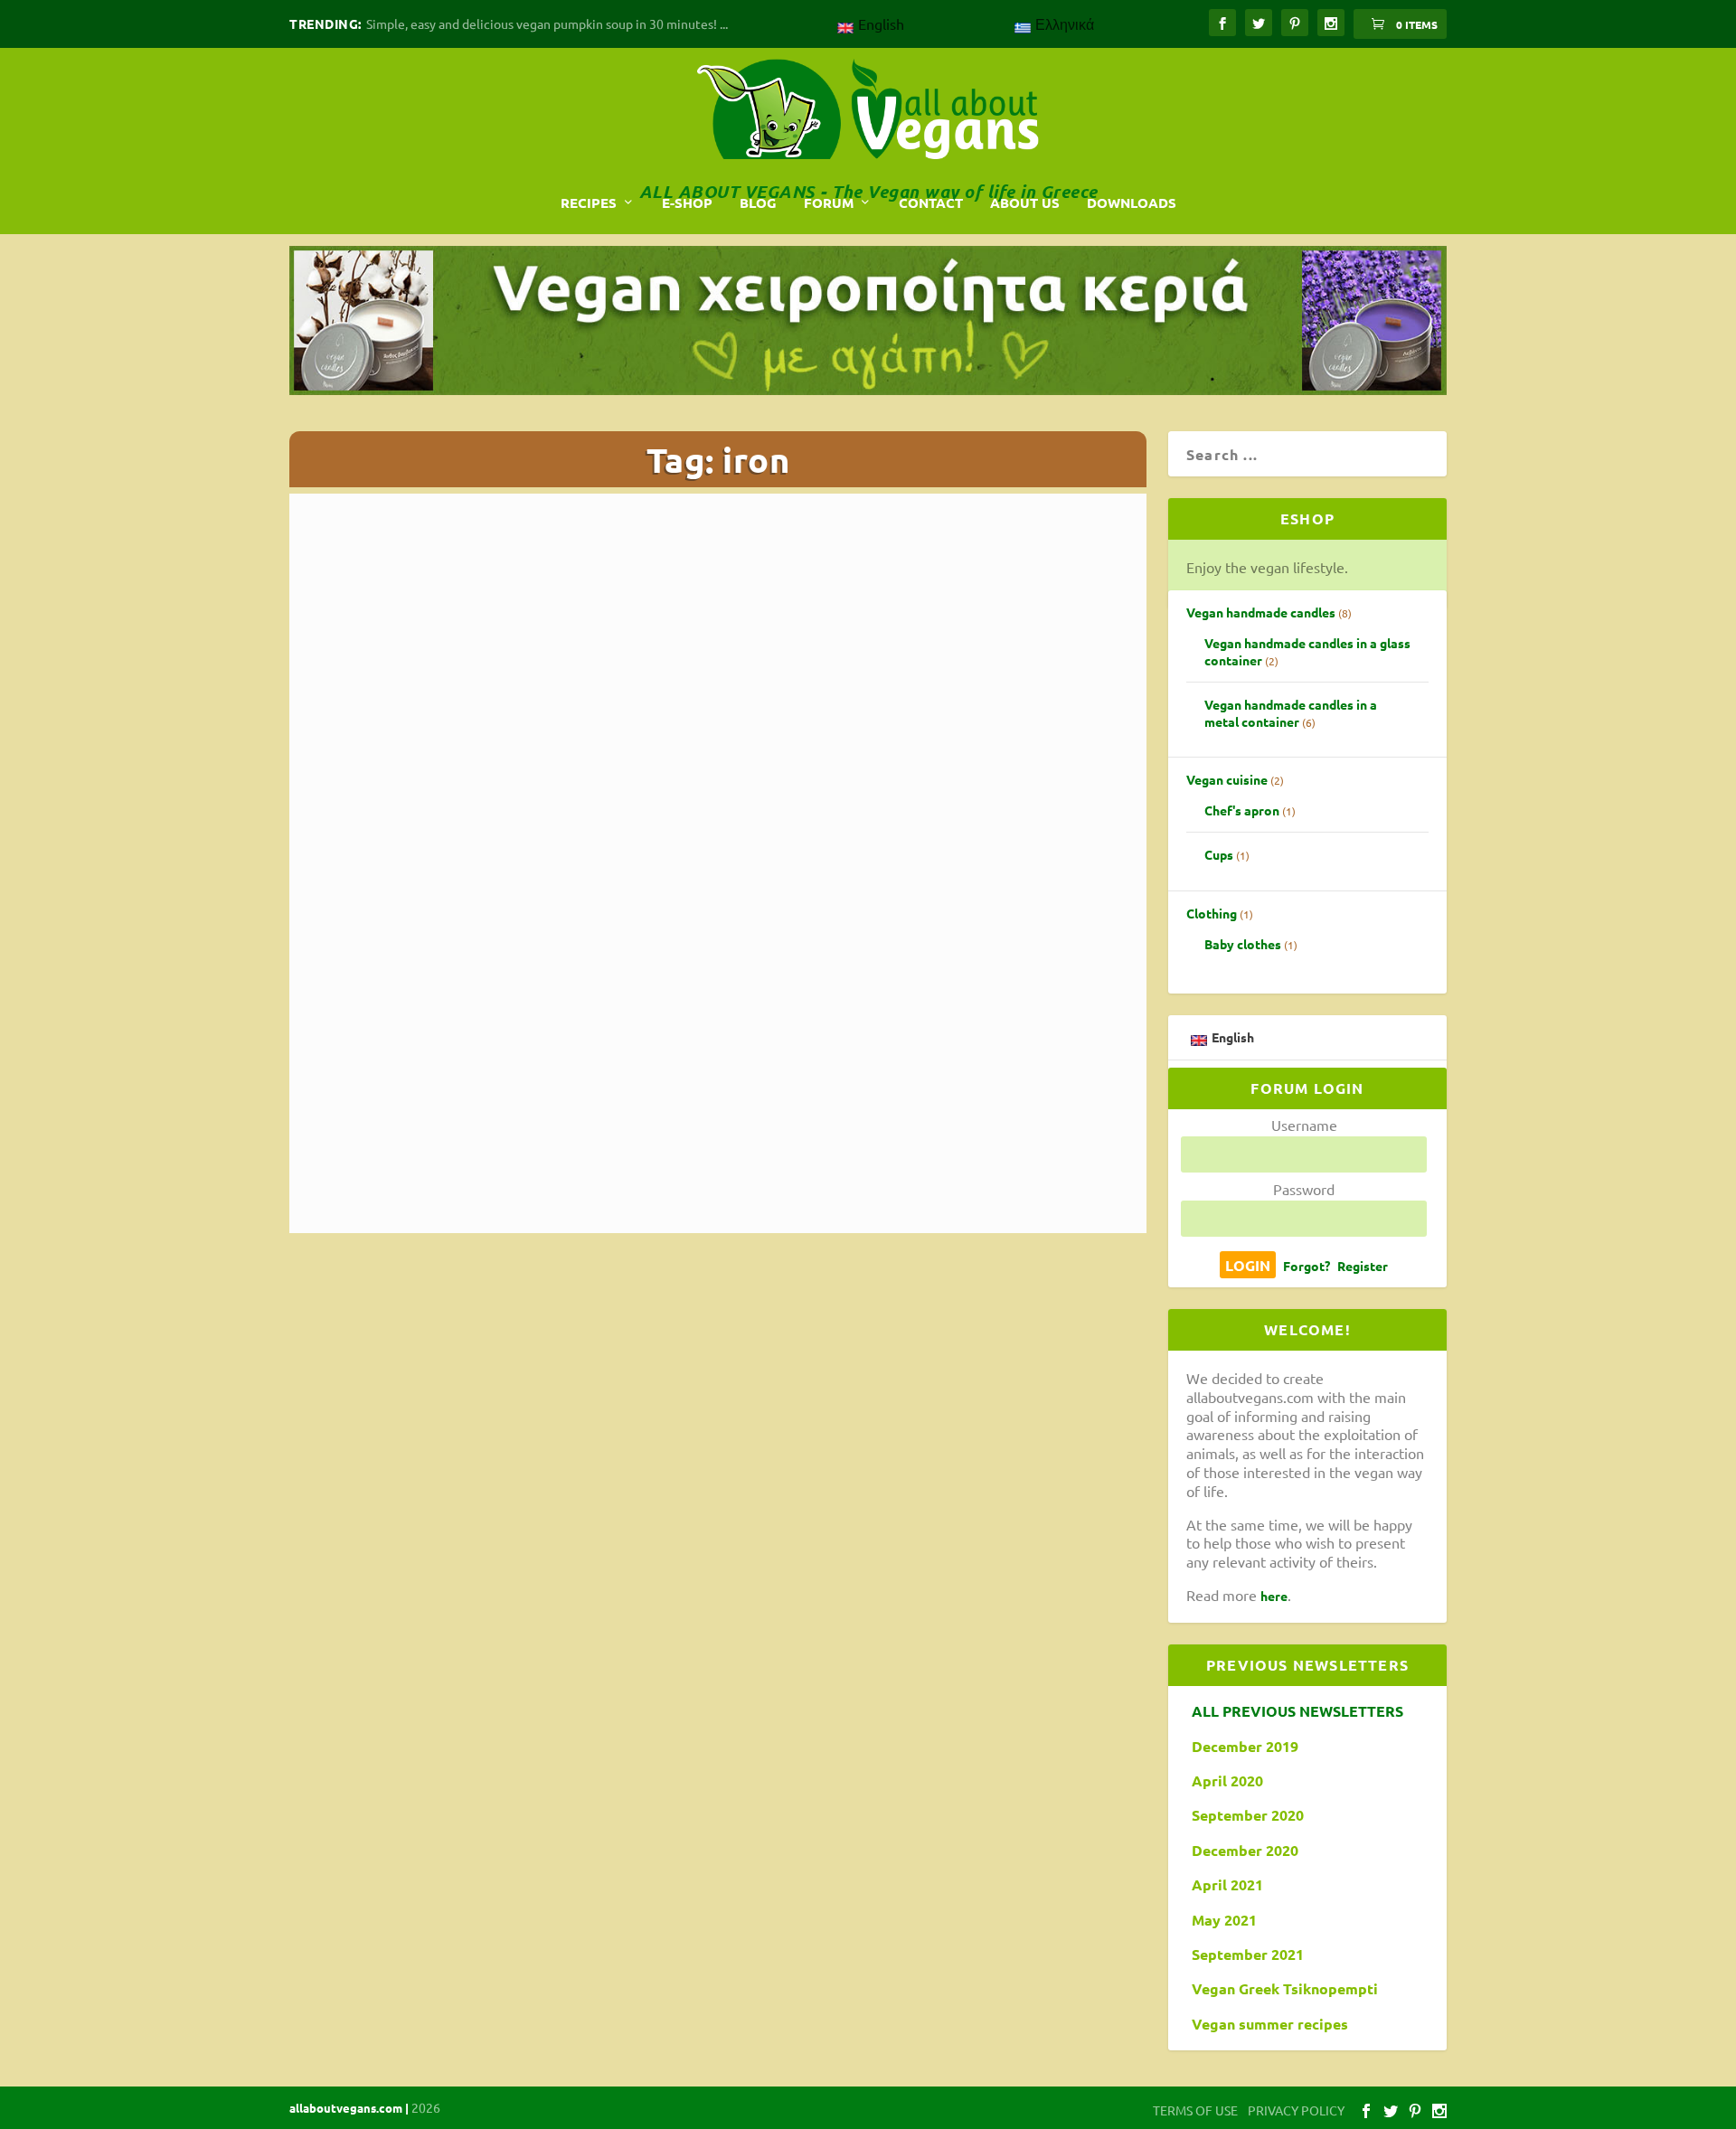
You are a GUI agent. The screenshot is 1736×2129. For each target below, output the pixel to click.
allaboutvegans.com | (350, 2108)
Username (1304, 1125)
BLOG (758, 203)
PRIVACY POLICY (1296, 2110)
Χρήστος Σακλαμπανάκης (620, 1059)
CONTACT (931, 203)
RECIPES (589, 203)
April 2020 (1227, 1781)
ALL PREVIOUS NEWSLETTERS (1297, 1711)
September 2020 (1248, 1815)
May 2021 (1224, 1920)
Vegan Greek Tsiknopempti (1285, 1989)
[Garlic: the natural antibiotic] (711, 755)
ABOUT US (1025, 203)
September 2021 (1248, 1955)
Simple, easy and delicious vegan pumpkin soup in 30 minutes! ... (547, 24)
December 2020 (1245, 1851)
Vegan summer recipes (1270, 2024)
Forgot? (1307, 1266)
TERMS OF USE (1195, 2110)
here (1274, 1596)
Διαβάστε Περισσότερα (409, 1159)
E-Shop (687, 203)
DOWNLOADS (1132, 203)
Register (1363, 1266)
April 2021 (1227, 1885)
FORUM (829, 203)
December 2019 (1245, 1747)
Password (1304, 1189)
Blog (774, 1059)
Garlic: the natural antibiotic (455, 1031)
